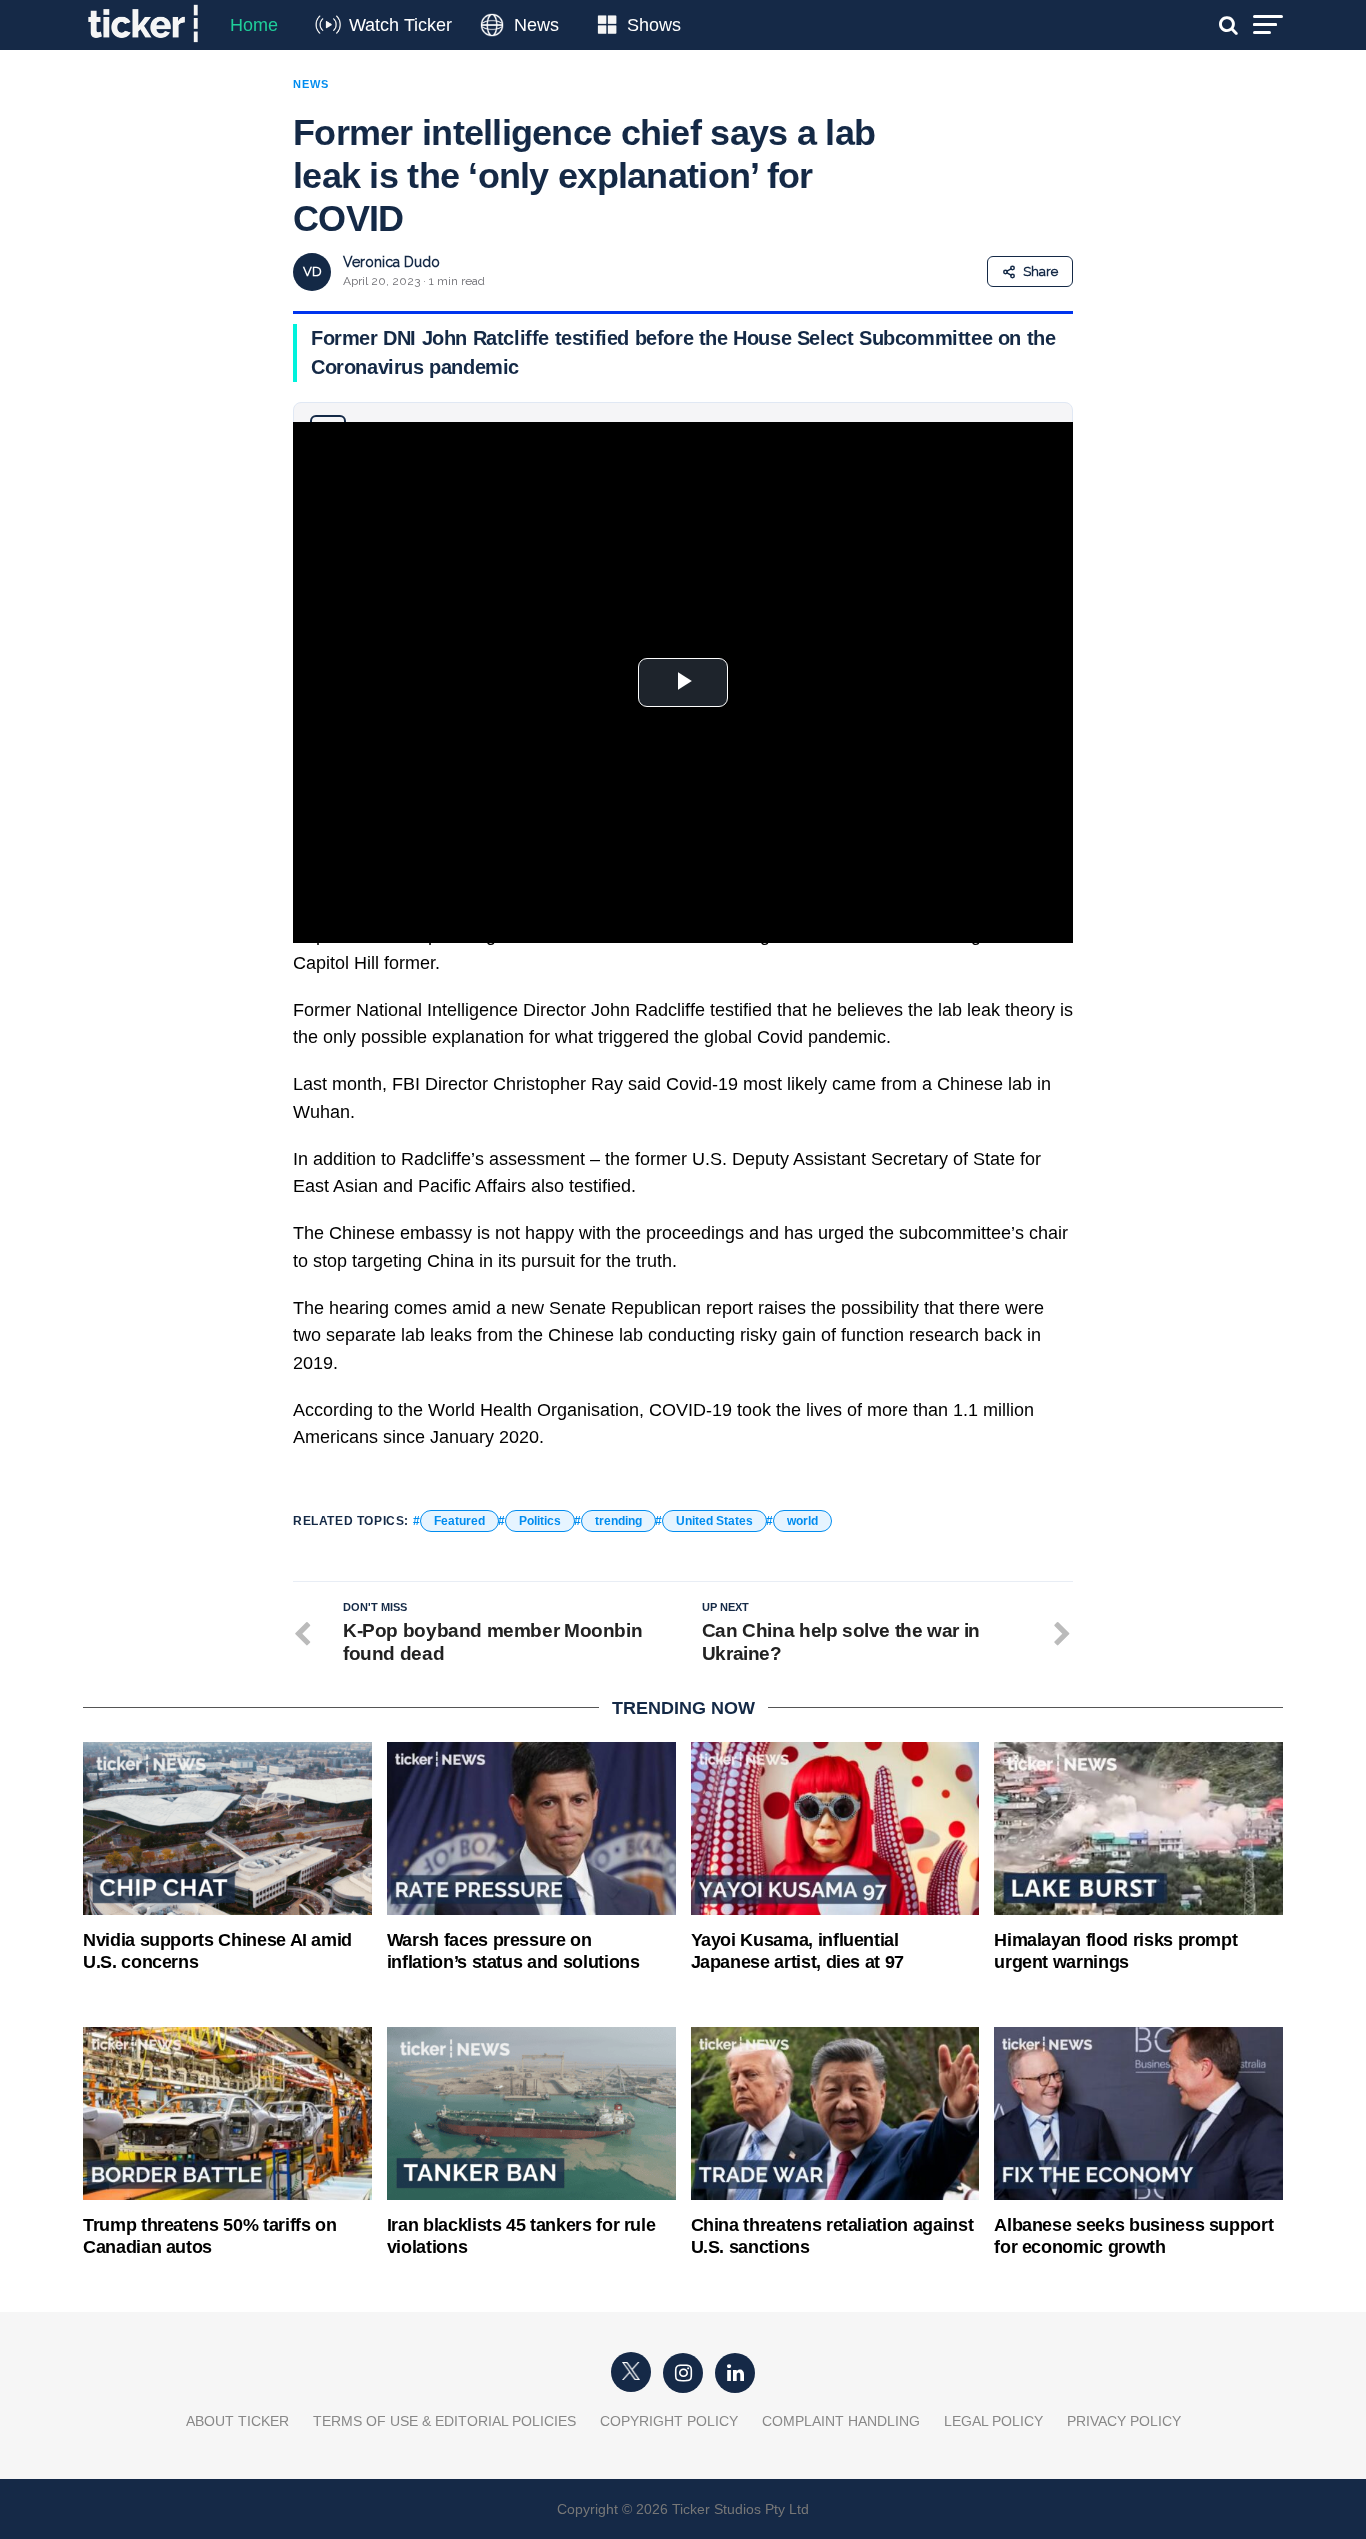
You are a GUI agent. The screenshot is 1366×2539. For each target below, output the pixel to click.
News (536, 25)
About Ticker (237, 2421)
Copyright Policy (669, 2421)
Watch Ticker (400, 25)
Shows (654, 25)
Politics (540, 1521)
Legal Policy (993, 2421)
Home (254, 25)
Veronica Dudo (391, 262)
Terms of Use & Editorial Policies (444, 2421)
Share (1040, 271)
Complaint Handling (841, 2421)
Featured (459, 1521)
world (802, 1521)
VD (312, 271)
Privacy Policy (1124, 2421)
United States (714, 1521)
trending (618, 1521)
